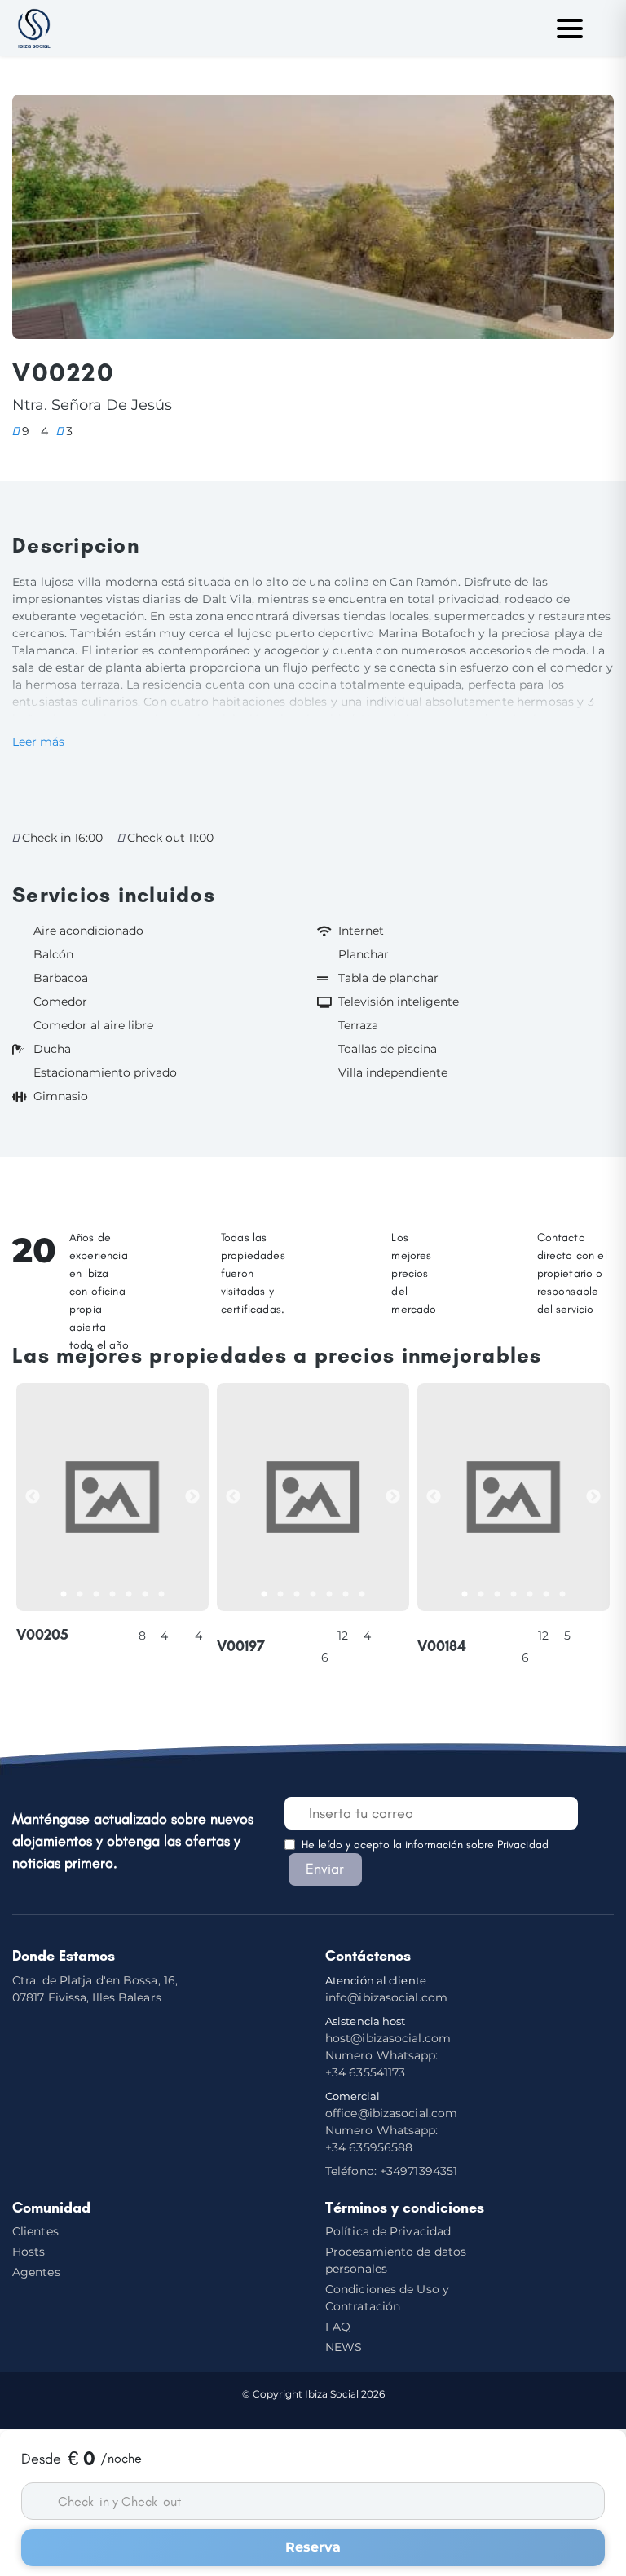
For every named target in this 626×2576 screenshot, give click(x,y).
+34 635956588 (382, 2139)
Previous (33, 1497)
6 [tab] (149, 1595)
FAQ (338, 2327)
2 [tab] (84, 1595)
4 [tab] (117, 1595)
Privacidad (523, 1845)
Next (192, 1497)
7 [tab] (165, 1595)
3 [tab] (100, 1595)
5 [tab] (133, 1595)
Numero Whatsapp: (382, 2064)
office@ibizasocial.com (391, 2113)
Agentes (36, 2272)
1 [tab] (68, 1595)
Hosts (29, 2252)
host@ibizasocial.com (388, 2030)
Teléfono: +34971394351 (391, 2171)
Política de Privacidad (388, 2231)
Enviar (325, 1869)
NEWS (344, 2347)
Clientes (35, 2231)
